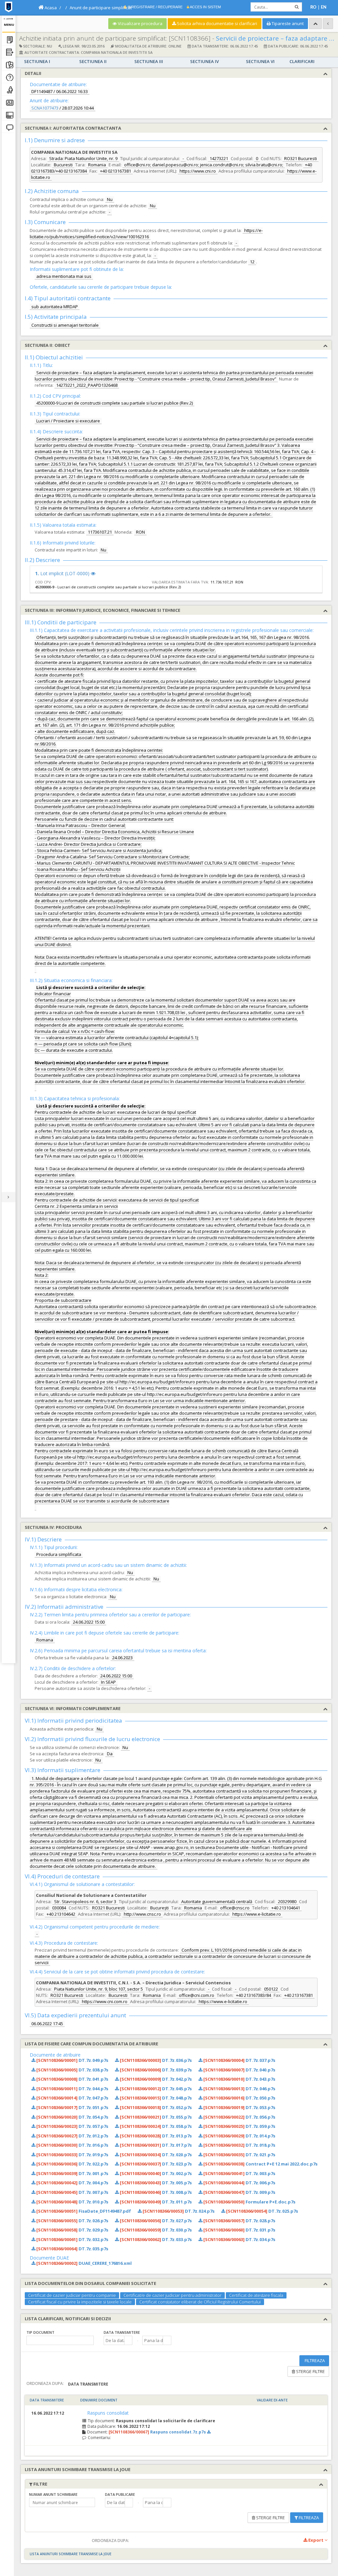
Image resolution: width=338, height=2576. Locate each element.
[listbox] (60, 2340)
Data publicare (120, 2494)
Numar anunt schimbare (53, 2494)
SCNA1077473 (45, 108)
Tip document (40, 2332)
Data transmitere (122, 2332)
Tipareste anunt (287, 23)
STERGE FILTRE (310, 2371)
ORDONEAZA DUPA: (45, 2383)
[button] (128, 2340)
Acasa (50, 8)
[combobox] (114, 2340)
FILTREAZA (314, 2361)
